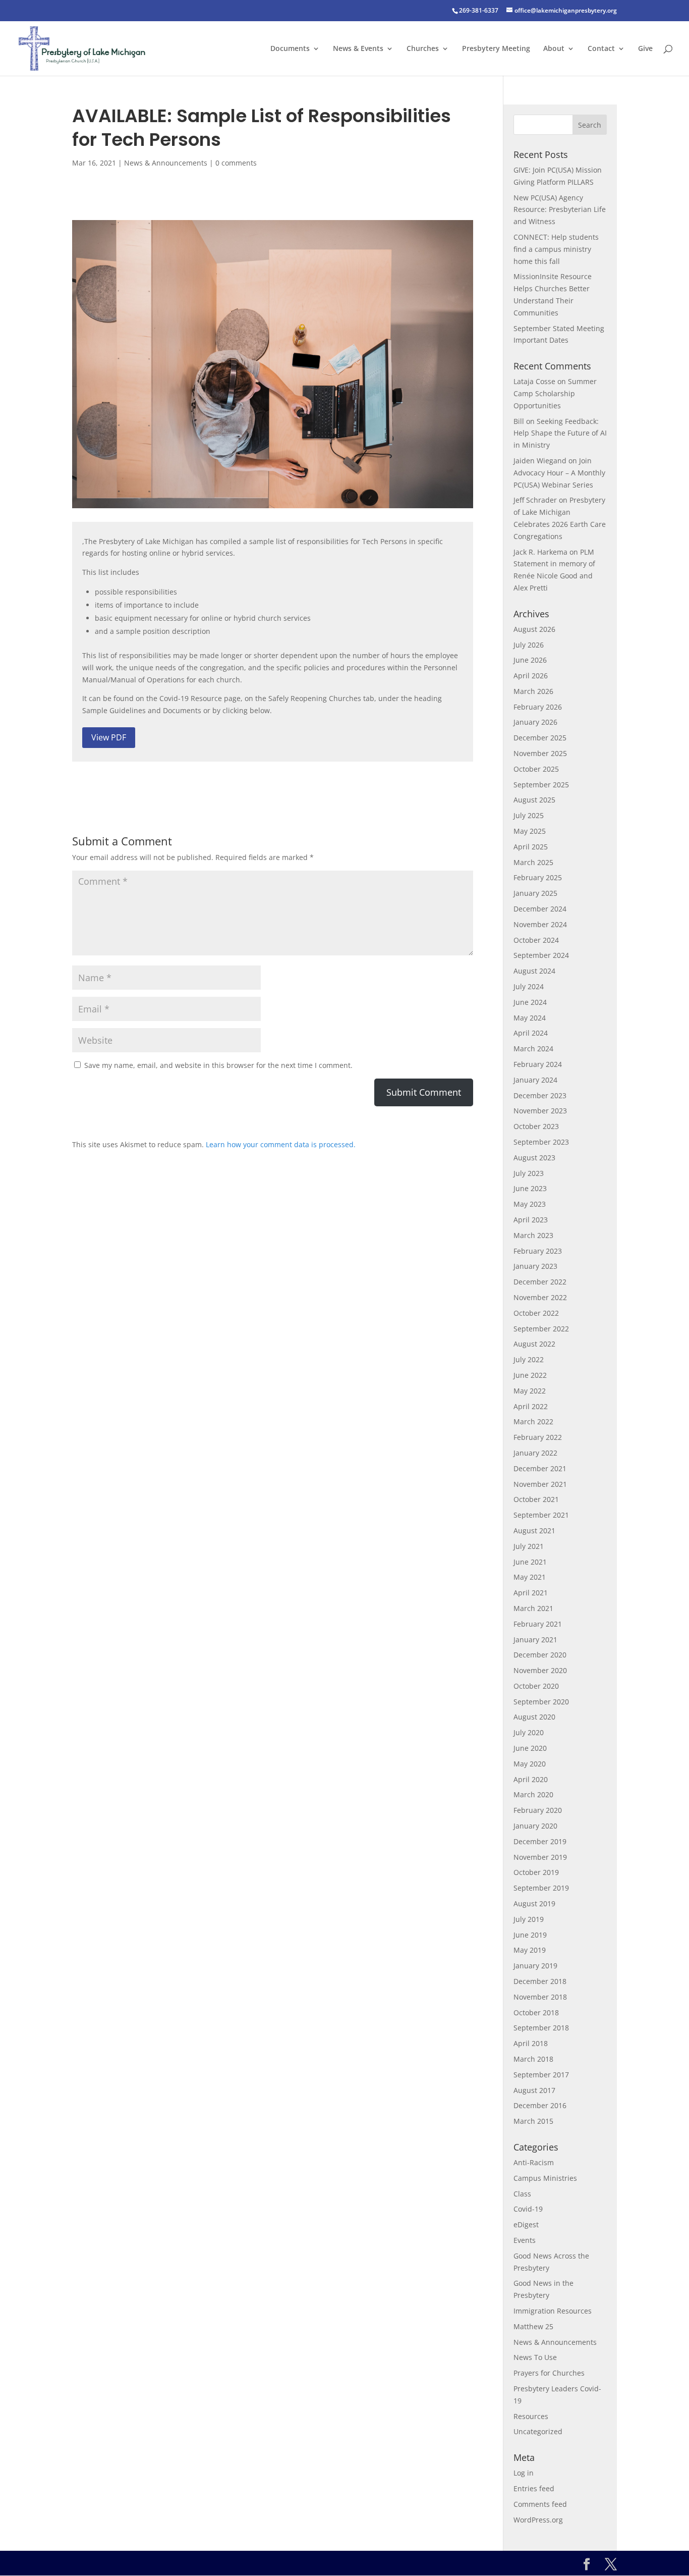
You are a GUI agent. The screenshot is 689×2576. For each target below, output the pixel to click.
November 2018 (540, 1997)
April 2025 (531, 847)
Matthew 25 (533, 2326)
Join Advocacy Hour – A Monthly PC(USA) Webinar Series (559, 473)
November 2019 (540, 1857)
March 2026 (533, 691)
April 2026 (531, 676)
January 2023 (535, 1266)
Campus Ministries (545, 2178)
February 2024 (538, 1064)
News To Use (535, 2357)
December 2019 (540, 1841)
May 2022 (530, 1391)
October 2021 (536, 1499)
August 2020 (534, 1717)
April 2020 (531, 1779)
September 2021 (541, 1515)
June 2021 (530, 1562)
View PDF (109, 737)
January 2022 (535, 1453)
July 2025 (529, 815)
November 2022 (540, 1297)
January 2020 (535, 1826)
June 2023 (530, 1188)
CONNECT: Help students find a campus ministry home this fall (556, 249)
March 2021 (533, 1608)
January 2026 (535, 722)
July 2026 (529, 645)
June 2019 (530, 1935)
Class (522, 2194)
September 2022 (541, 1329)
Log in (524, 2473)
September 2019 (541, 1888)
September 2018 (541, 2028)
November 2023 (540, 1111)
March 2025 (533, 862)
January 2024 (535, 1080)
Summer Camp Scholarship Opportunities (555, 393)
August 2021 (534, 1531)
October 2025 (536, 769)
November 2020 (540, 1670)
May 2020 (530, 1764)
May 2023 (530, 1204)
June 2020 (530, 1748)
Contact (601, 49)
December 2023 (540, 1095)
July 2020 (529, 1732)
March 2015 (533, 2121)
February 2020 (538, 1810)
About (554, 49)
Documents (290, 49)
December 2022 (540, 1282)
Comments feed (540, 2504)
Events (525, 2240)
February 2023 (538, 1251)
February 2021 (538, 1624)
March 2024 (533, 1049)
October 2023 (536, 1126)
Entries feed (534, 2488)
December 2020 (540, 1655)
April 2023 (531, 1220)
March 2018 (533, 2059)
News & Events (358, 49)
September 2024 (541, 955)
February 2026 (538, 707)
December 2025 (540, 738)
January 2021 (535, 1640)
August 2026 (534, 629)
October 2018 (536, 2012)
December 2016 (540, 2105)
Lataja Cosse (534, 381)
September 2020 (541, 1702)
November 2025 (540, 753)
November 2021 (540, 1484)
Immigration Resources (553, 2311)
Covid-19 (528, 2209)
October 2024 (536, 940)
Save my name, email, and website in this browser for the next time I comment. (218, 1065)
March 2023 (533, 1235)
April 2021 (531, 1593)
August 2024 (534, 971)
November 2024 (540, 924)
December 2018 (540, 1981)
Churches (423, 49)
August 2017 (534, 2090)
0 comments (236, 163)
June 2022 (530, 1375)
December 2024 (540, 909)
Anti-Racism (534, 2162)
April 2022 (531, 1406)
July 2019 (529, 1919)
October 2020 (536, 1686)
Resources (531, 2416)
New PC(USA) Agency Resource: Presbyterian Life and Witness (560, 210)
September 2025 (541, 785)
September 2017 (541, 2075)
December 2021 (540, 1468)
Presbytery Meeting (496, 49)
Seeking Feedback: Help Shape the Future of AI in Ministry (560, 433)
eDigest (526, 2224)
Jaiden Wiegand (540, 461)
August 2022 (534, 1344)
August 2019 (534, 1903)
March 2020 (533, 1794)
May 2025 (530, 831)
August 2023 (534, 1158)
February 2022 (538, 1437)
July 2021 (529, 1546)
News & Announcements (166, 163)
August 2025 (534, 800)
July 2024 (529, 986)
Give (645, 49)
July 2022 (529, 1359)
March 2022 (533, 1421)
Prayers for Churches (549, 2373)
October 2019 (536, 1872)
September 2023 (541, 1142)
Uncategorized (538, 2431)
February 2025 (538, 877)
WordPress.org (538, 2520)
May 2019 (530, 1950)
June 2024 (530, 1002)
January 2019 (535, 1966)
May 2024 (530, 1018)
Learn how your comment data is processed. (281, 1144)
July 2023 (529, 1173)
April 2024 (531, 1033)
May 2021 (530, 1577)
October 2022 (536, 1313)
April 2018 (531, 2043)
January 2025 (535, 893)
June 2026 (530, 660)
